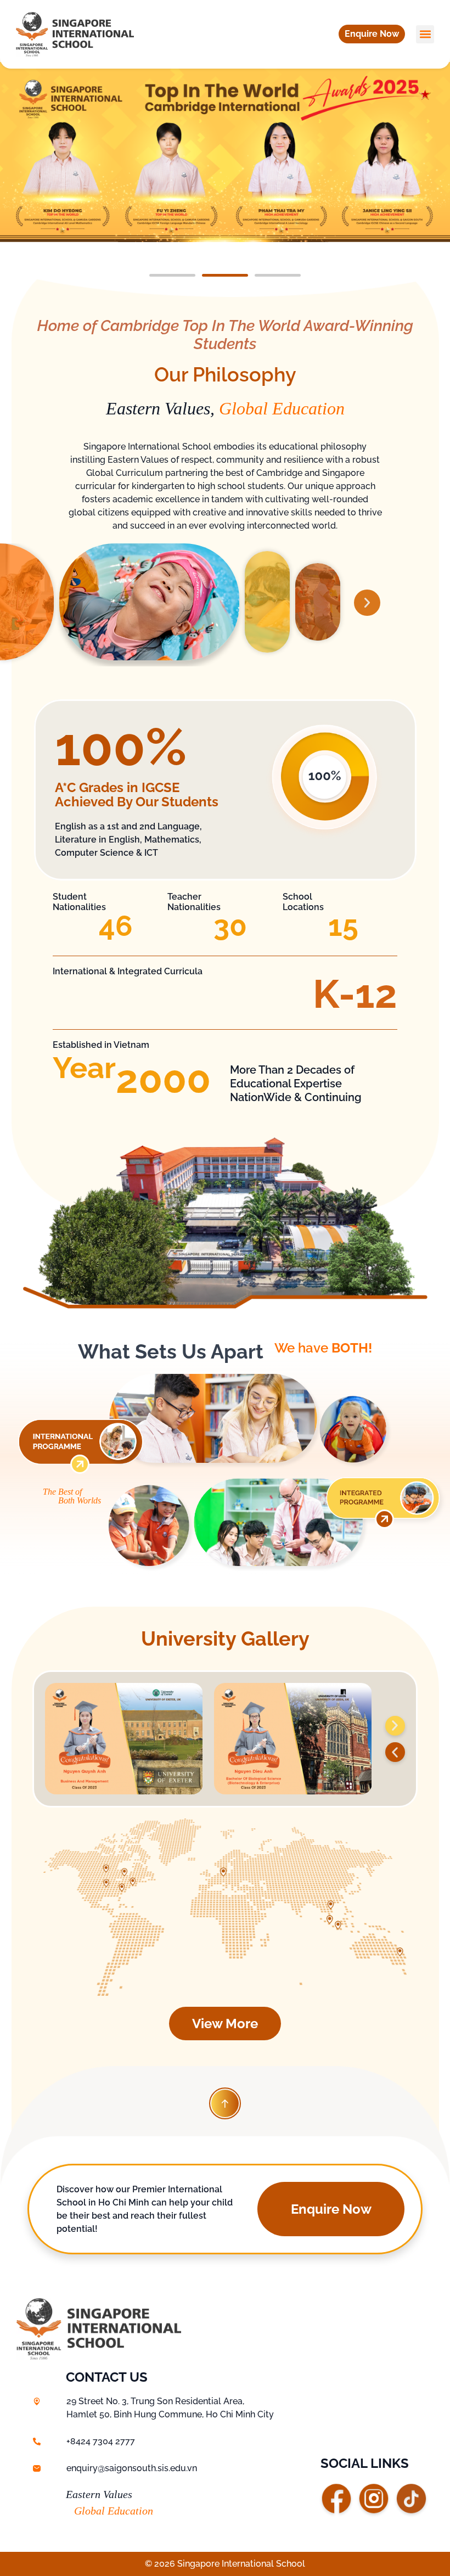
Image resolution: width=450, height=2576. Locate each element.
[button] (372, 34)
